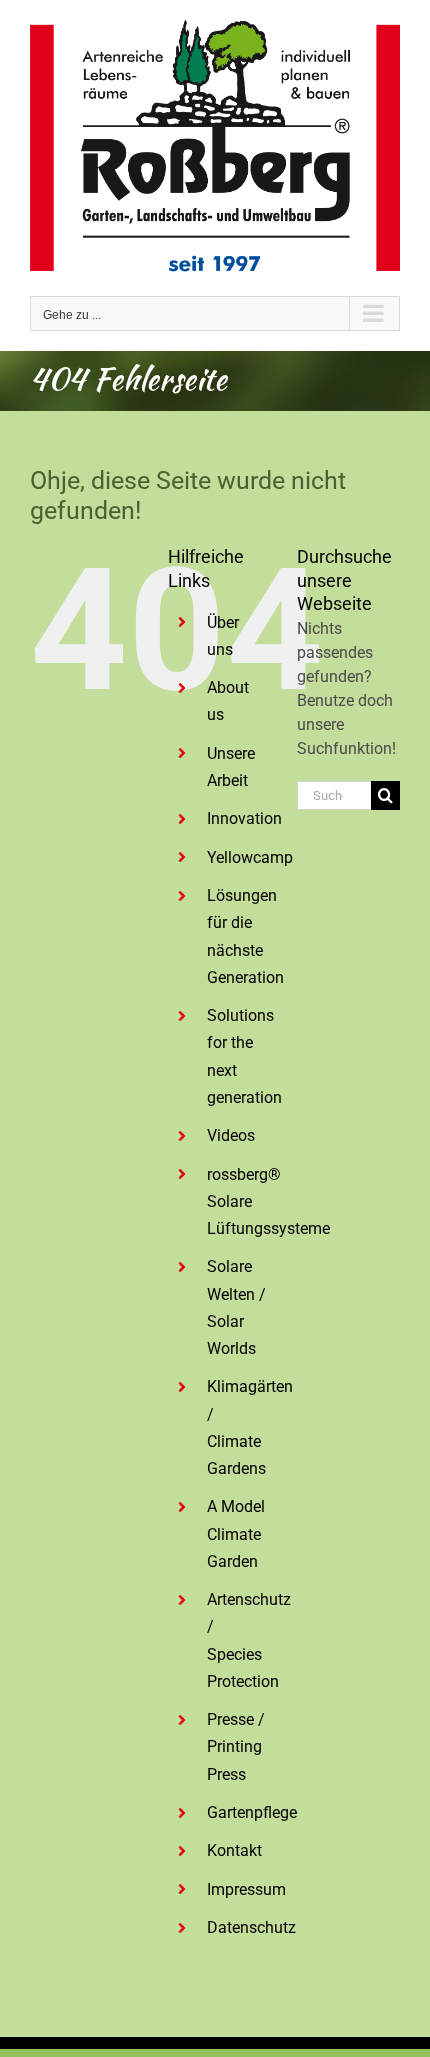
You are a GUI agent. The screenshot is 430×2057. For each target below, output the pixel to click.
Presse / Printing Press (236, 1746)
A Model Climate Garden (236, 1533)
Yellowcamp (250, 857)
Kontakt (234, 1850)
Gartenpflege (252, 1812)
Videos (231, 1135)
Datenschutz (251, 1927)
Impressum (246, 1889)
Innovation (244, 818)
